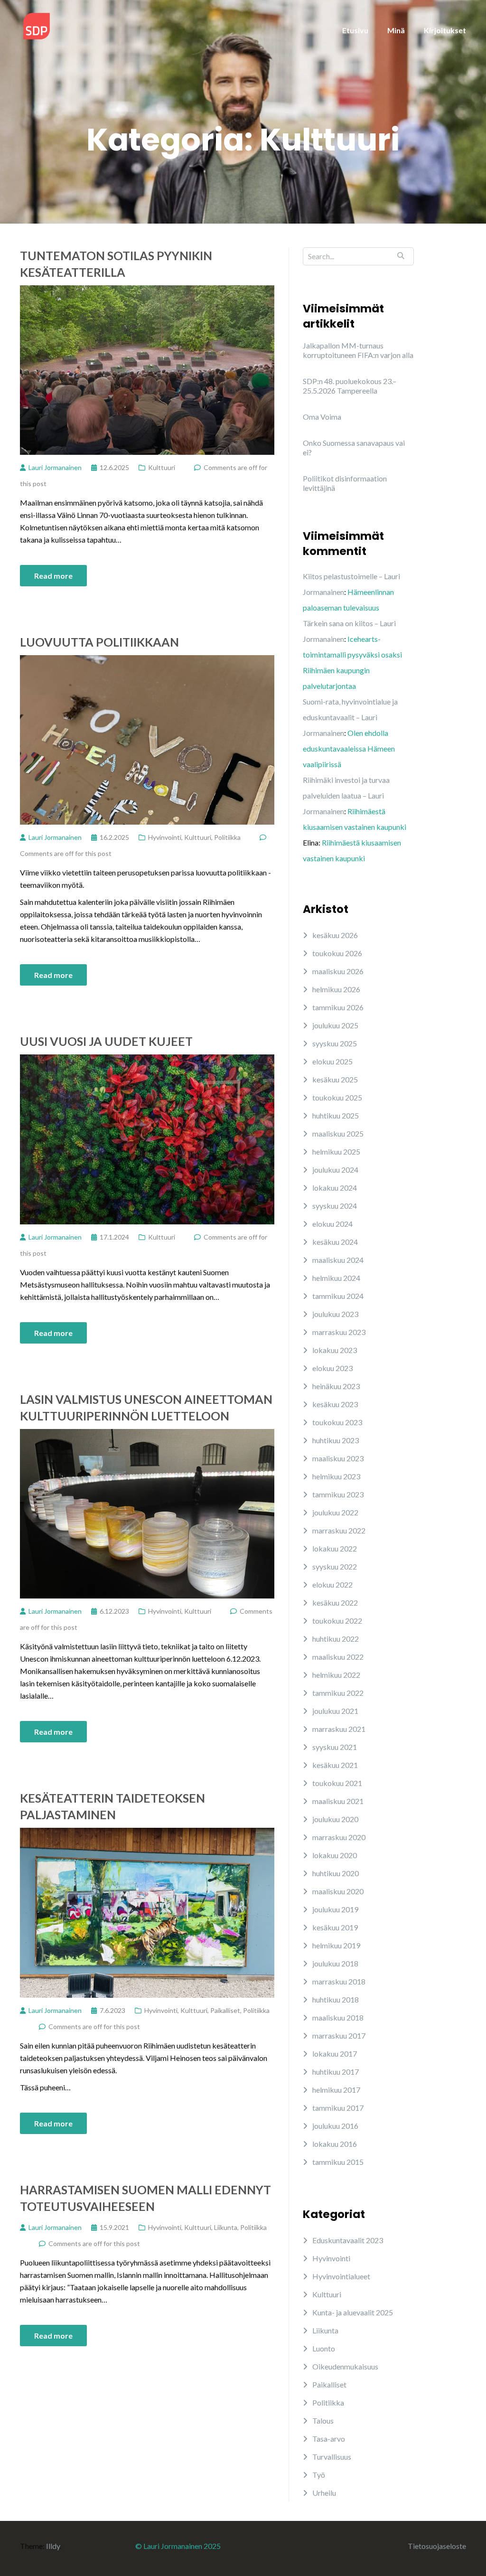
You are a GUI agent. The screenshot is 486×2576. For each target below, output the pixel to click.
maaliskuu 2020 (338, 1891)
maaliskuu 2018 (338, 2017)
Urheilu (324, 2493)
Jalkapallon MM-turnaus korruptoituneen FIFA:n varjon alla (358, 350)
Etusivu (355, 30)
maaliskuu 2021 (338, 1801)
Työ (319, 2475)
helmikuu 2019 (336, 1945)
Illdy (53, 2546)
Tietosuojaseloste (437, 2546)
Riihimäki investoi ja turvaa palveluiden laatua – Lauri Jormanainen (346, 795)
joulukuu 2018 (335, 1963)
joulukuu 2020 (335, 1819)
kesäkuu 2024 (335, 1242)
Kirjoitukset (445, 30)
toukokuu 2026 (337, 953)
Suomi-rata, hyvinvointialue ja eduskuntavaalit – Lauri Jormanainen (350, 717)
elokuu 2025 (332, 1061)
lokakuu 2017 (335, 2054)
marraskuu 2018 (339, 1981)
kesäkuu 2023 (335, 1404)
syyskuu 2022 (335, 1566)
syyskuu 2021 (335, 1747)
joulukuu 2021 (335, 1711)
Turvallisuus (332, 2457)
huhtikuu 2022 (336, 1639)
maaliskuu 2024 (338, 1260)
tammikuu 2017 (338, 2108)
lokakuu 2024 (335, 1188)
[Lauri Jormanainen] (37, 25)
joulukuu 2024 (335, 1170)
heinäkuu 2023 (336, 1386)
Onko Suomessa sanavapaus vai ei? (354, 447)
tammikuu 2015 (338, 2162)
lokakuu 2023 (335, 1350)
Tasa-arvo (329, 2439)
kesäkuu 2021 (335, 1765)
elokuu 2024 (332, 1224)
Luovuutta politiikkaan (99, 642)
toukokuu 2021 (337, 1783)
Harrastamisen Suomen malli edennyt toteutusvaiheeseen (145, 2198)
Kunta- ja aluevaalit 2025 (353, 2312)
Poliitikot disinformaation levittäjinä (345, 483)
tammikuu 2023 (338, 1494)
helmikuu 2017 (336, 2090)
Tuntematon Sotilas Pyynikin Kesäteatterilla (116, 264)
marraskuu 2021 (339, 1729)
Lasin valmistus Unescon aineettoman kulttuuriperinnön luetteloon (146, 1407)
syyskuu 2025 (335, 1043)
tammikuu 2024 (338, 1296)
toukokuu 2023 (337, 1422)
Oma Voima (322, 417)
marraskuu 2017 (339, 2035)
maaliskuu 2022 (338, 1657)
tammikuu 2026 (338, 1007)
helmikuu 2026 (336, 989)
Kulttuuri (162, 467)
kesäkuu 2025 (335, 1079)
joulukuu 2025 (335, 1025)
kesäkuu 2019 (335, 1927)
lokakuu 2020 (335, 1855)
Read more (53, 576)
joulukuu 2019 (335, 1909)
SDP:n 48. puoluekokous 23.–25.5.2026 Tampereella (350, 386)
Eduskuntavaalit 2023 (348, 2240)
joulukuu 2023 (335, 1314)
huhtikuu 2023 (336, 1440)
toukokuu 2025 (337, 1097)
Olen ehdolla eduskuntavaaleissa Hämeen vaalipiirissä (349, 748)
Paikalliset (225, 2010)
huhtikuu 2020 (336, 1873)
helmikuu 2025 (336, 1152)
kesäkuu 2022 (335, 1603)
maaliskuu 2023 (338, 1458)
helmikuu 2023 (336, 1476)
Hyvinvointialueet (341, 2276)
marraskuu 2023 (339, 1332)
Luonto (324, 2348)
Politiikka (227, 837)
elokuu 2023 (332, 1368)
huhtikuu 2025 (336, 1115)
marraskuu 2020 (339, 1837)
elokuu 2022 (332, 1584)
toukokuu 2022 (337, 1621)
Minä (396, 30)
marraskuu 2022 (339, 1530)
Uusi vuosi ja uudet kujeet (106, 1041)
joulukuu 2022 (335, 1512)
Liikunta (226, 2227)
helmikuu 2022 (336, 1675)
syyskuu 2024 (335, 1206)
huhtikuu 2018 (336, 1999)
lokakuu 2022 (335, 1548)
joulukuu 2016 (335, 2126)
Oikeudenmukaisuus (345, 2366)
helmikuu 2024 (336, 1278)
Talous (323, 2421)
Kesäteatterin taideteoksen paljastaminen (112, 1806)
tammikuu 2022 (338, 1693)
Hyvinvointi (165, 837)
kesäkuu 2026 (335, 935)
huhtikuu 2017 (336, 2072)
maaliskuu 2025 (338, 1133)
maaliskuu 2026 (338, 971)
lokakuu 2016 (335, 2144)
